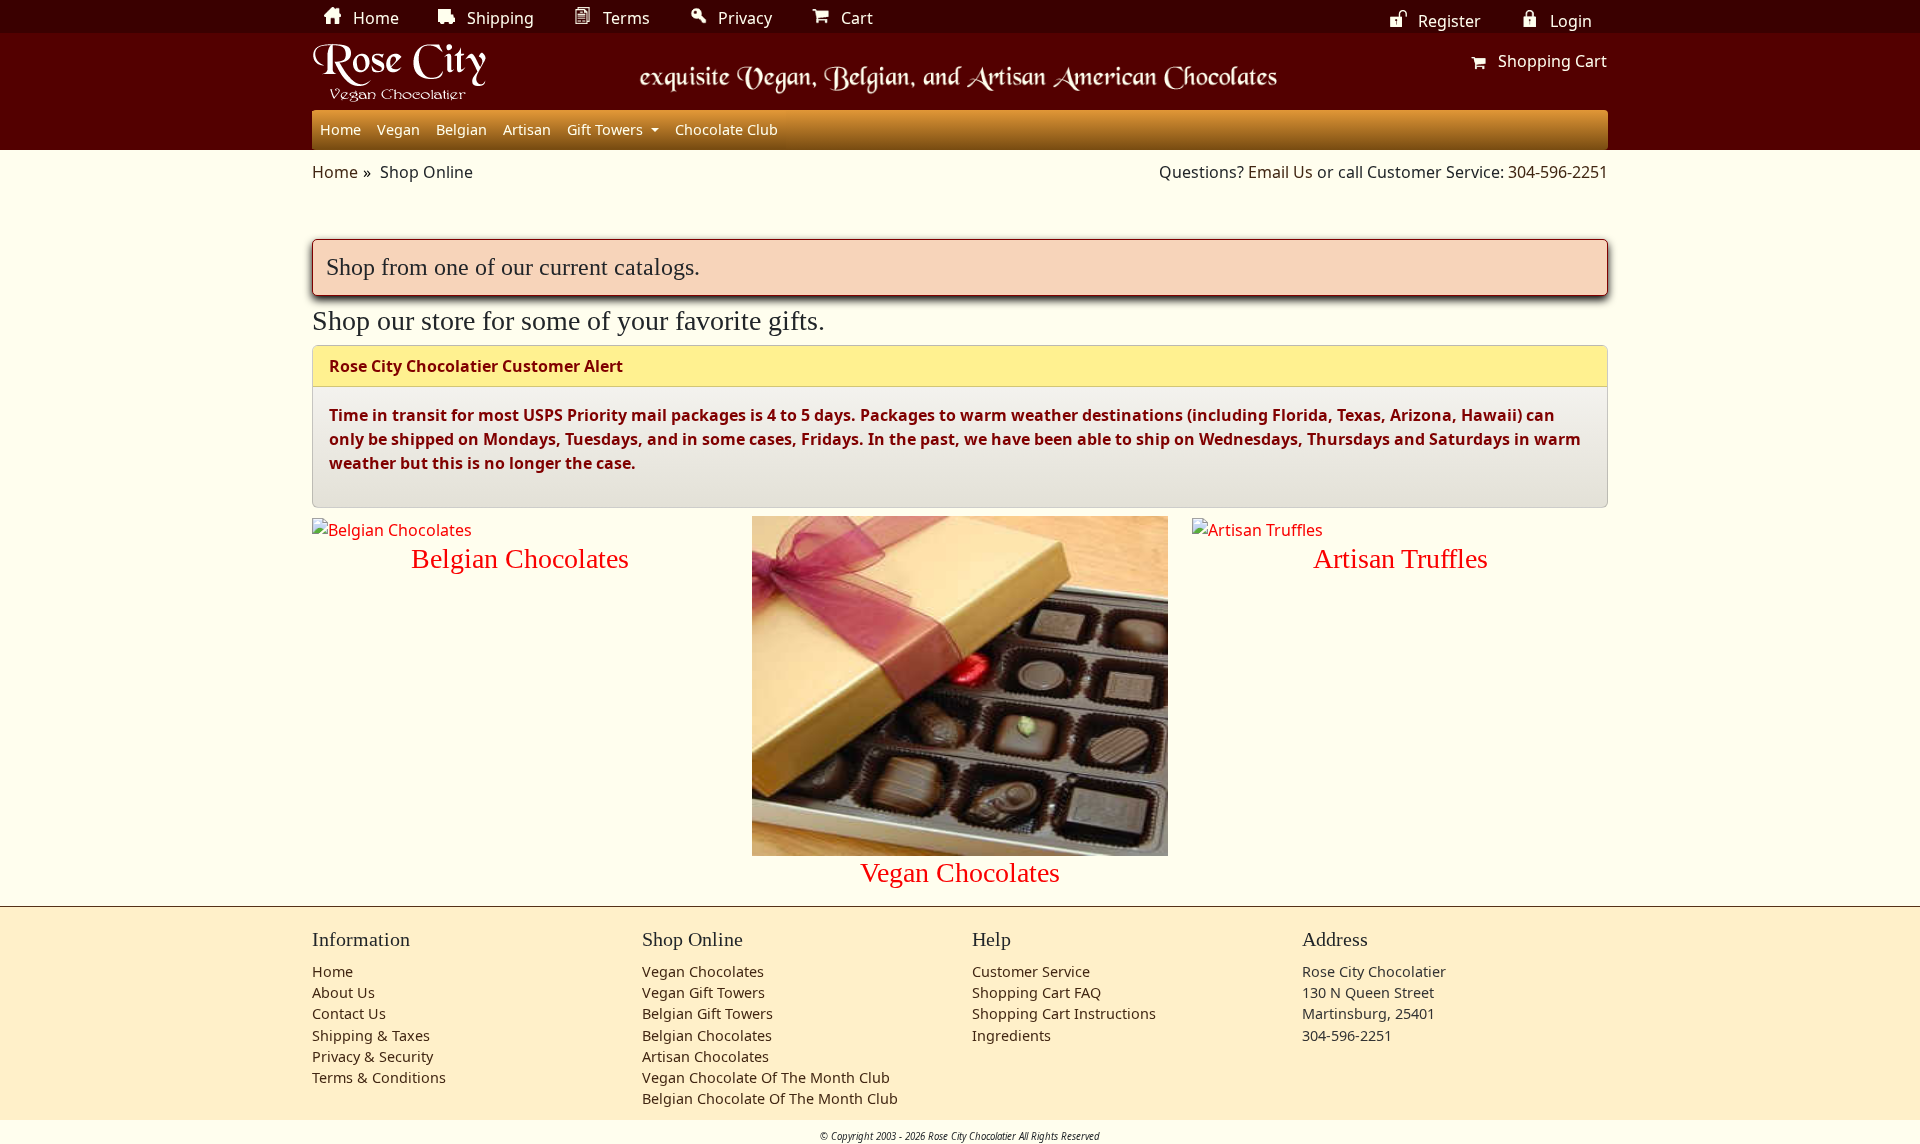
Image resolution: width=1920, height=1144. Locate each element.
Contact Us (349, 1013)
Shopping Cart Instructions (1064, 1013)
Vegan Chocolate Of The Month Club (766, 1077)
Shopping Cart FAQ (1036, 992)
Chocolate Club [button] (726, 129)
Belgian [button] (461, 129)
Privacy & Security (372, 1056)
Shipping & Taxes (371, 1035)
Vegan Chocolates (703, 971)
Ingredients (1011, 1035)
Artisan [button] (527, 129)
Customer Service (1031, 971)
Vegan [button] (398, 129)
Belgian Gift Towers (707, 1013)
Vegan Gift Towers (703, 992)
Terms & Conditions (379, 1077)
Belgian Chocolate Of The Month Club (770, 1098)
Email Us (1280, 172)
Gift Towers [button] (607, 129)
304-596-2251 (1558, 172)
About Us (343, 992)
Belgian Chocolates (707, 1035)
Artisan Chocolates (705, 1056)
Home (340, 129)
